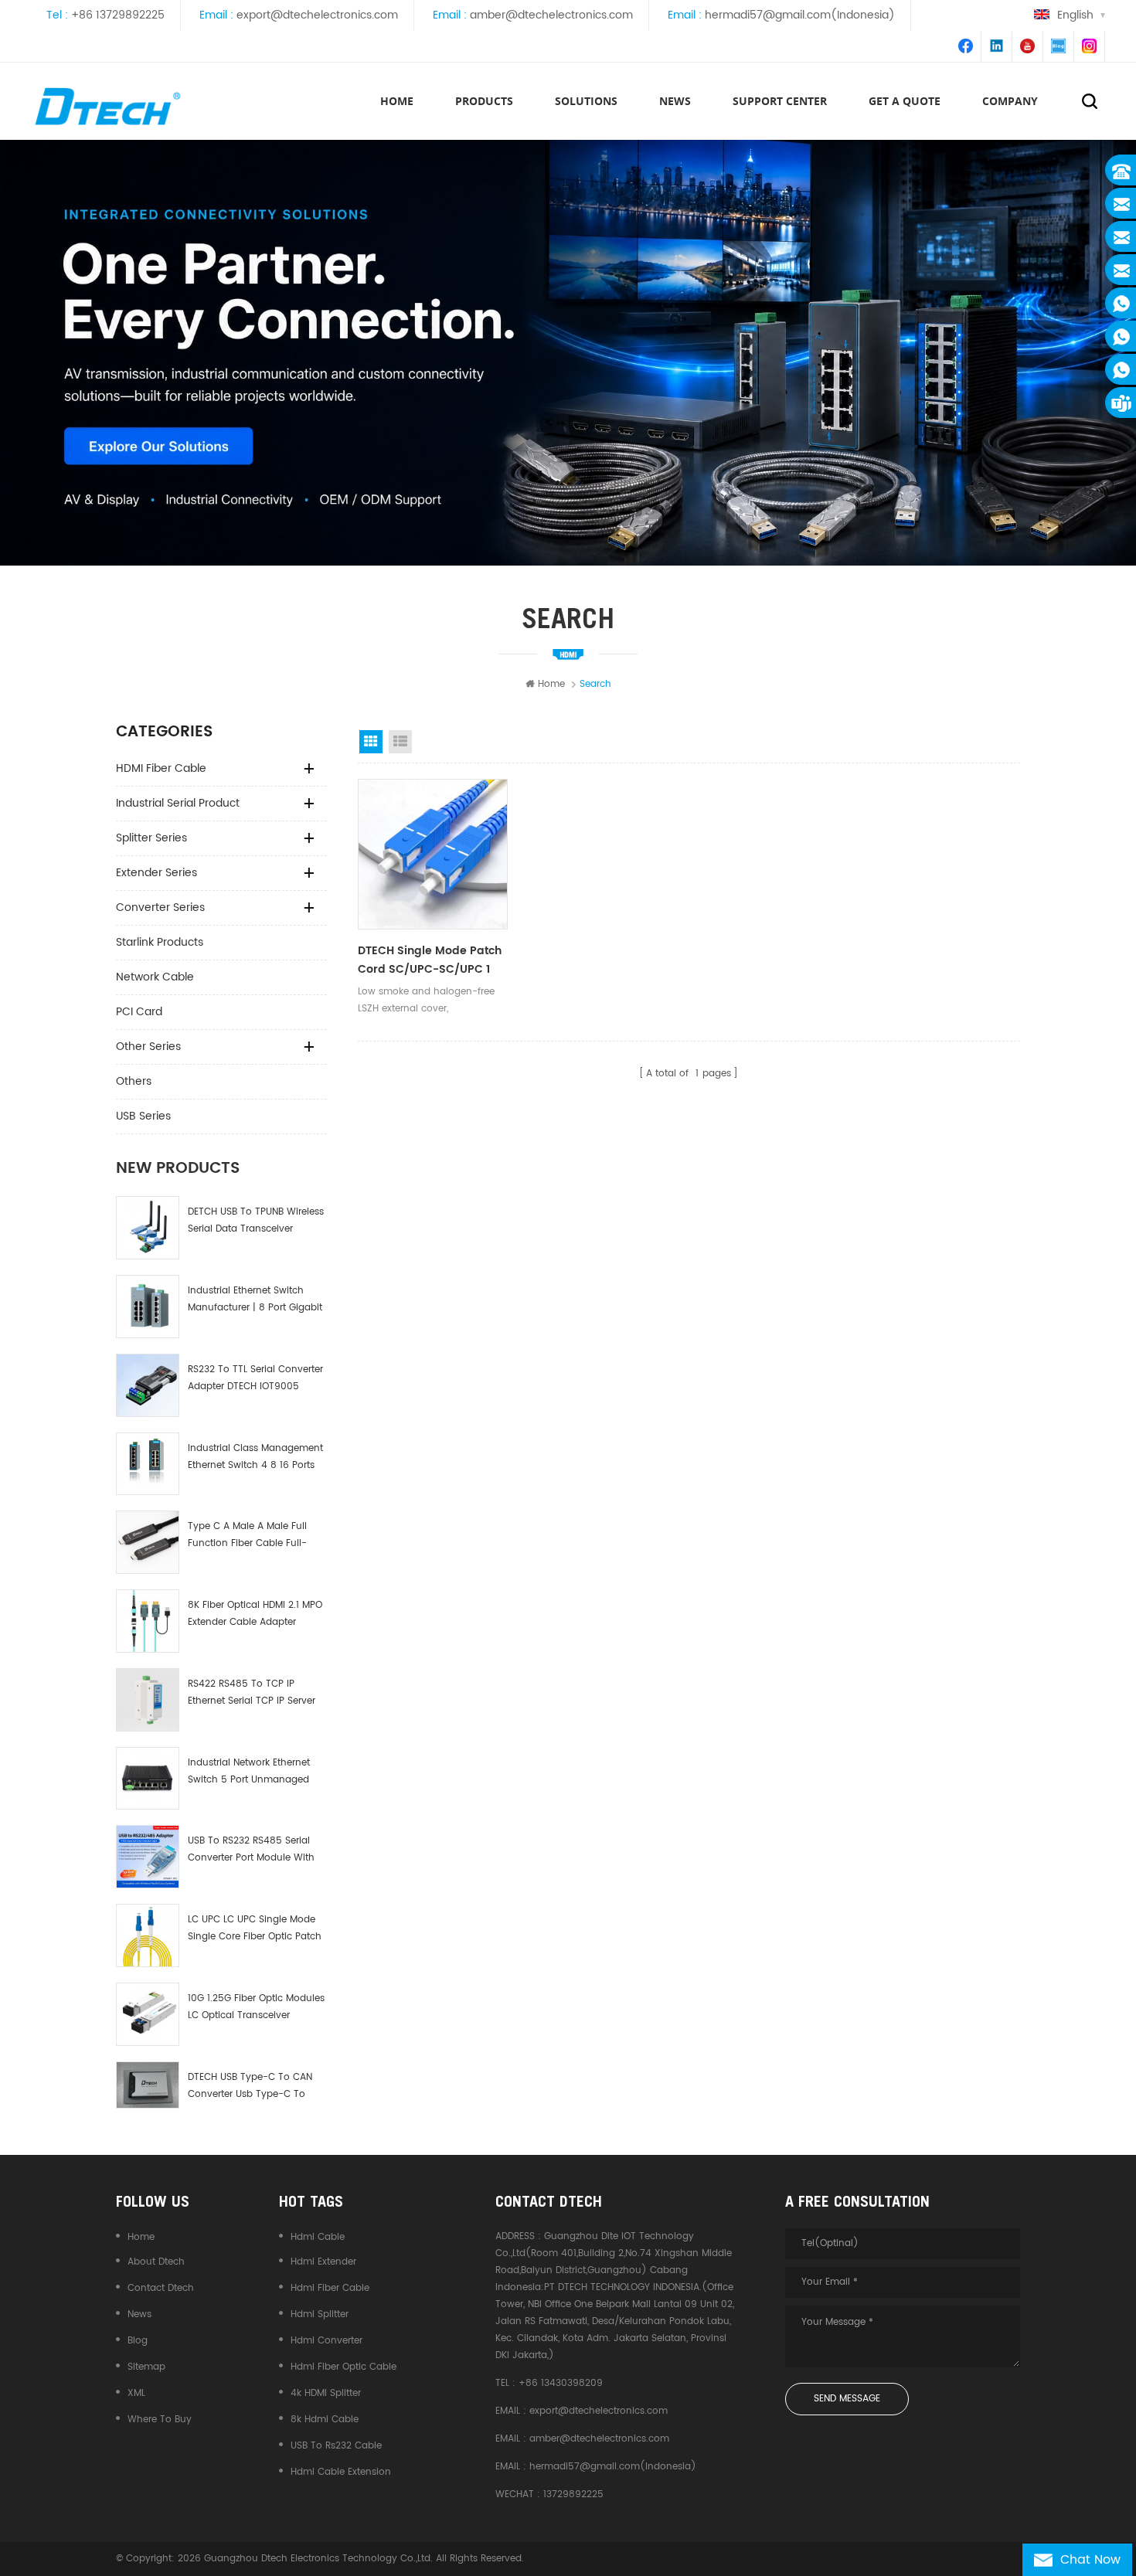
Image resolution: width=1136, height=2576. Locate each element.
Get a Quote (905, 101)
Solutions (586, 101)
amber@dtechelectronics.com (551, 15)
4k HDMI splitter (326, 2393)
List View (400, 742)
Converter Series (160, 907)
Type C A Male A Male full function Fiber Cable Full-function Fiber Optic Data (247, 1536)
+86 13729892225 (118, 15)
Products (484, 101)
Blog (138, 2341)
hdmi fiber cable (330, 2288)
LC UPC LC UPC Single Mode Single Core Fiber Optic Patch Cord (255, 1929)
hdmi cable (318, 2237)
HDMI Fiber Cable (161, 768)
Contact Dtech (161, 2288)
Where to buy (160, 2420)
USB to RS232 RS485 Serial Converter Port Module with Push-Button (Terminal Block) (251, 1850)
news (675, 101)
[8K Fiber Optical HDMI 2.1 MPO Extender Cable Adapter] (148, 1621)
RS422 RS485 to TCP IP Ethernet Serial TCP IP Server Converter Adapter (252, 1693)
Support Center (780, 101)
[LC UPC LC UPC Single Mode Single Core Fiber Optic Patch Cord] (148, 1935)
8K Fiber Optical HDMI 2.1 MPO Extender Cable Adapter (255, 1614)
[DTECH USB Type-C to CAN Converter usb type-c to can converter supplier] (148, 2085)
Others (134, 1081)
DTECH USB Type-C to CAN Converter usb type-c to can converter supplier (250, 2087)
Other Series (148, 1047)
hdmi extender (323, 2262)
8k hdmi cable (325, 2420)
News (139, 2314)
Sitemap (146, 2367)
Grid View (371, 742)
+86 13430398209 (561, 2383)
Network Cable (155, 977)
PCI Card (139, 1012)
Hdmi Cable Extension (341, 2472)
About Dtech (156, 2262)
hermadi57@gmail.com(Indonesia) (800, 15)
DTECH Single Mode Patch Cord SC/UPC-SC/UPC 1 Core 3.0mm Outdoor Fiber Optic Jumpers (432, 960)
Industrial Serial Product (178, 803)
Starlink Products (160, 942)
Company (1010, 101)
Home (397, 101)
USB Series (143, 1116)
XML (136, 2393)
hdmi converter (327, 2341)
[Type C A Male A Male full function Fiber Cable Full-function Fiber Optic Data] (148, 1542)
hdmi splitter (320, 2314)
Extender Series (156, 873)
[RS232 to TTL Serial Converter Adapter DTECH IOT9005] (148, 1385)
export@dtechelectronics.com (317, 15)
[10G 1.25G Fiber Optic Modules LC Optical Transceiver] (148, 2014)
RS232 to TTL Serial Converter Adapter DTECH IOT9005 (255, 1378)
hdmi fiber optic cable (344, 2367)
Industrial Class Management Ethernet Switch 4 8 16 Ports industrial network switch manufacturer (255, 1458)
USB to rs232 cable (336, 2446)
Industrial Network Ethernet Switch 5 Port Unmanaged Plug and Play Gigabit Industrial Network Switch (249, 1772)
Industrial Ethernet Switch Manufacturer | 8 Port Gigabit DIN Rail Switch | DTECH (255, 1300)
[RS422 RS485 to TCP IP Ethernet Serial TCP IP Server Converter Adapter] (148, 1700)
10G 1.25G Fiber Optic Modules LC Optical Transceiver (256, 2007)
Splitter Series (151, 838)
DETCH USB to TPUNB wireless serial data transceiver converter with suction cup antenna (256, 1221)
